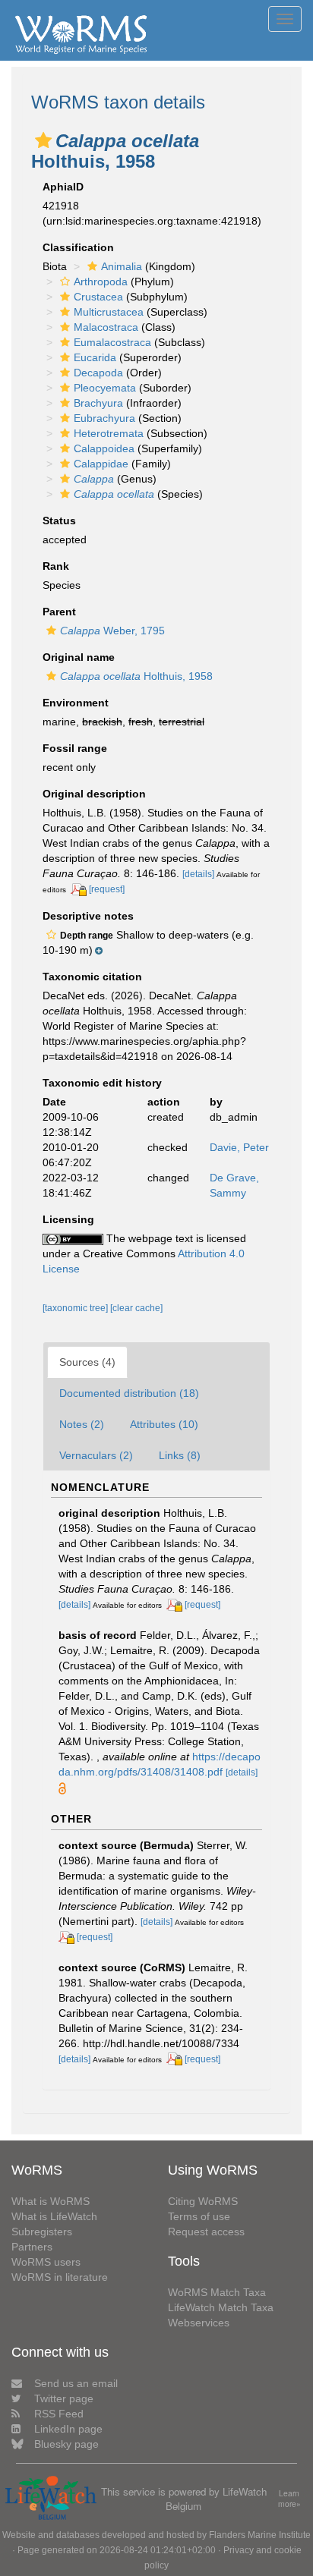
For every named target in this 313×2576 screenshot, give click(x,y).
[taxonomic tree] (76, 1308)
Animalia (122, 266)
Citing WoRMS (203, 2201)
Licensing (68, 1219)
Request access (206, 2232)
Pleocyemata (105, 388)
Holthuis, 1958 (136, 676)
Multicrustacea (109, 312)
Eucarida (95, 357)
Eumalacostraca (112, 342)
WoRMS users (46, 2262)
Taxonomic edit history (102, 1083)
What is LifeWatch (54, 2216)
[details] (198, 874)
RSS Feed (59, 2414)
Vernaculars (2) (96, 1455)
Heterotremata (109, 433)
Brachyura (98, 403)
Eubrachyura (104, 418)
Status (59, 521)
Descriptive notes (88, 916)
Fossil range (75, 748)
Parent (59, 612)
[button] (43, 140)
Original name (79, 657)
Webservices (199, 2323)
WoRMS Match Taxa (217, 2292)
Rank (56, 566)
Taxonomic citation (92, 977)
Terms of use (199, 2216)
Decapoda (98, 373)
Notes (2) (82, 1424)
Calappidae (101, 464)
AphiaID (63, 187)
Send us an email (76, 2383)
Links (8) (180, 1455)
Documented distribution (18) (129, 1393)
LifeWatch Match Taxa (221, 2307)
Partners (32, 2247)
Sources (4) (87, 1362)
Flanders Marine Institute (260, 2535)
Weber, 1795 (112, 631)
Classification (78, 247)
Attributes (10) (164, 1424)
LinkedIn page (68, 2429)
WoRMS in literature (60, 2277)
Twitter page (64, 2398)
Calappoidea (104, 448)
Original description (94, 794)
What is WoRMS (51, 2201)
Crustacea (98, 297)
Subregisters (42, 2232)
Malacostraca (106, 327)
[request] (107, 889)
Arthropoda (101, 282)
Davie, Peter (239, 1147)
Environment (76, 703)
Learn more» (289, 2499)
